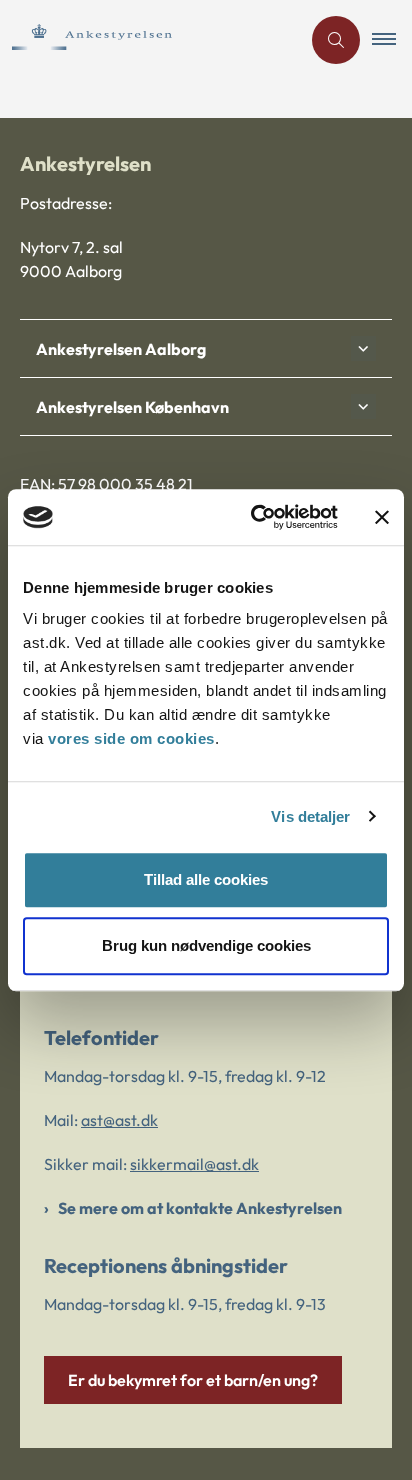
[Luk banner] (382, 517)
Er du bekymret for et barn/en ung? (193, 1380)
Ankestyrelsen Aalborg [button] (121, 349)
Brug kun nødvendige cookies (206, 945)
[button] (392, 40)
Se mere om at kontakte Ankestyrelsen (200, 1208)
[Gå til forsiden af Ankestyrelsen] (150, 39)
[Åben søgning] (336, 40)
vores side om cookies (131, 738)
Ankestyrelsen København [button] (132, 407)
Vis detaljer (310, 816)
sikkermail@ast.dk (194, 1164)
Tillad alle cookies (206, 879)
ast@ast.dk (119, 1120)
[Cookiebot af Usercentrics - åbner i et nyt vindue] (255, 517)
